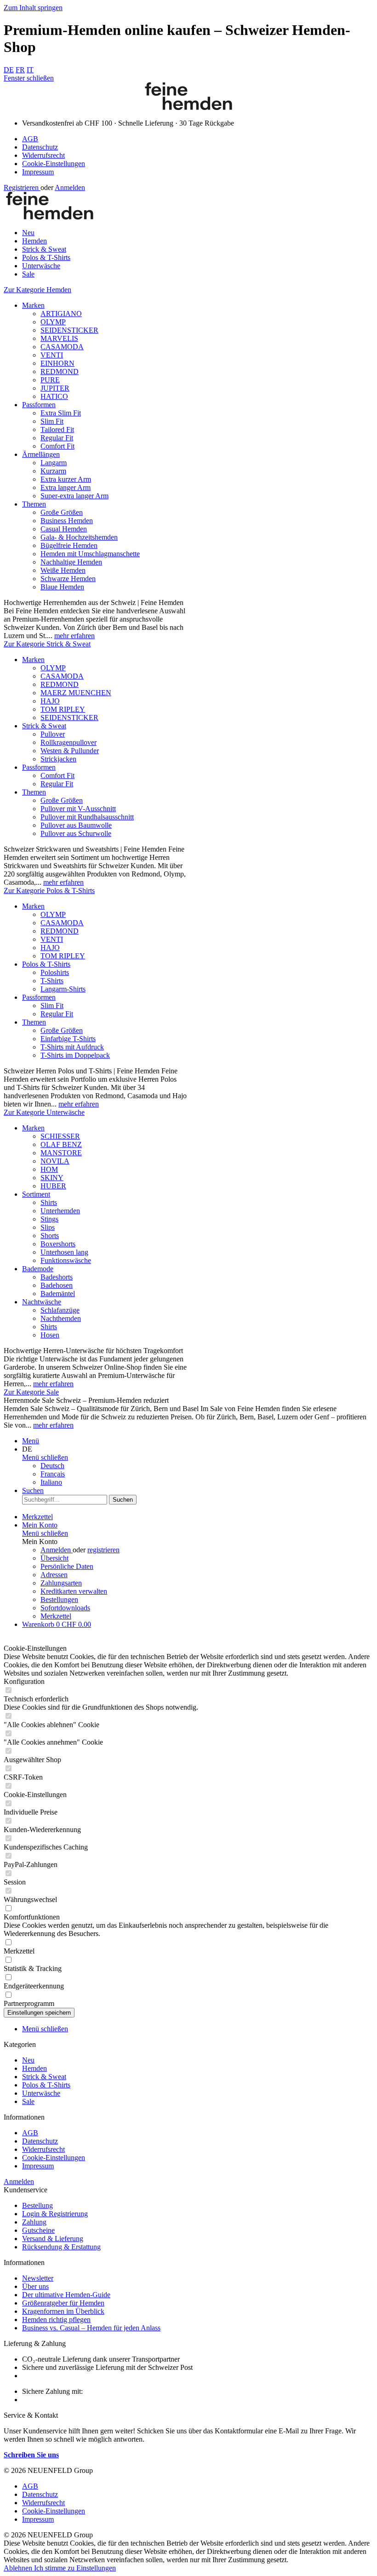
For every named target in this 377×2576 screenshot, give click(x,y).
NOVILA (55, 1161)
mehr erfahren (74, 636)
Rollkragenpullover (69, 742)
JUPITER (55, 388)
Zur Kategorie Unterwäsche (44, 1112)
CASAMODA (62, 347)
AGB (30, 139)
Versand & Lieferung (53, 2239)
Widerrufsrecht (43, 155)
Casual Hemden (64, 529)
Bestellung (37, 2205)
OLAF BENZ (61, 1144)
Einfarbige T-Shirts (68, 1039)
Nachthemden (61, 1318)
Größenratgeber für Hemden (63, 2303)
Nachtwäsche (42, 1302)
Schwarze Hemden (68, 579)
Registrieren (22, 187)
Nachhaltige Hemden (71, 562)
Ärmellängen (41, 454)
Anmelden (70, 187)
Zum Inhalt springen (33, 8)
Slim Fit (52, 421)
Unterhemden (60, 1211)
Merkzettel (56, 1616)
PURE (50, 380)
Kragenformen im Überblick (63, 2311)
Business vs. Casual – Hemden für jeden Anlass (91, 2328)
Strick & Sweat (44, 726)
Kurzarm (53, 471)
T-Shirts (52, 981)
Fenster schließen (29, 78)
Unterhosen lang (64, 1252)
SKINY (52, 1178)
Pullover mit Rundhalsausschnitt (87, 817)
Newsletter (38, 2278)
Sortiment (36, 1194)
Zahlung (34, 2222)
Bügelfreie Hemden (69, 545)
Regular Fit (57, 438)
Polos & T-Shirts (46, 964)
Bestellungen (59, 1599)
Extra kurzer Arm (66, 479)
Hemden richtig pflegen (56, 2320)
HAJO (50, 701)
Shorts (50, 1236)
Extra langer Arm (66, 487)
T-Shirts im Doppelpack (75, 1055)
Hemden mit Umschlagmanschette (90, 554)
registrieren (103, 1550)
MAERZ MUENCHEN (76, 693)
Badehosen (57, 1285)
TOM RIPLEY (63, 709)
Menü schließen (45, 1457)
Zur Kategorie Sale (31, 1392)
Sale (28, 2101)
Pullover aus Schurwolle (76, 833)
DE (9, 70)
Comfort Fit (57, 446)
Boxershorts (58, 1244)
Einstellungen (96, 2568)
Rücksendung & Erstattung (61, 2247)
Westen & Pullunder (70, 751)
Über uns (35, 2286)
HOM (49, 1169)
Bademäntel (58, 1294)
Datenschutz (40, 147)
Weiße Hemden (63, 570)
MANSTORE (61, 1153)
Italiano (51, 1482)
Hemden (34, 2068)
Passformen (39, 405)
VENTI (52, 355)
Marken (33, 305)
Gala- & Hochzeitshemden (79, 537)
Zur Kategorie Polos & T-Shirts (49, 890)
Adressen (54, 1575)
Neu (28, 2060)
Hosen (50, 1335)
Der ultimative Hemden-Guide (66, 2295)
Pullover (53, 734)
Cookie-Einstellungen (54, 164)
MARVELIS (59, 338)
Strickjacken (58, 759)
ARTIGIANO (61, 314)
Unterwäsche (41, 2093)
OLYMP (53, 322)
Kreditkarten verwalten (74, 1591)
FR (20, 70)
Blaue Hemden (62, 587)
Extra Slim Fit (61, 413)
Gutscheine (38, 2230)
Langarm (54, 463)
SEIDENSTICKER (69, 330)
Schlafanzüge (60, 1310)
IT (30, 70)
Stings (49, 1219)
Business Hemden (67, 521)
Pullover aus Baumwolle (76, 825)
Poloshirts (55, 972)
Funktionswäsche (66, 1260)
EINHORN (57, 363)
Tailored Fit (57, 429)
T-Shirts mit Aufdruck (72, 1047)
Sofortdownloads (65, 1608)
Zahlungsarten (61, 1583)
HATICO (54, 396)
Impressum (38, 172)
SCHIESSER (60, 1136)
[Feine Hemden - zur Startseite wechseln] (188, 107)
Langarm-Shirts (63, 989)
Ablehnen (19, 2568)
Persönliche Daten (67, 1566)
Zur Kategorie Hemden (37, 290)
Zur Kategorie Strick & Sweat (47, 644)
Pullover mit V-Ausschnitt (78, 809)
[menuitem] (198, 139)
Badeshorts (57, 1277)
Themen (34, 504)
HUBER (53, 1186)
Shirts (49, 1202)
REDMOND (60, 372)
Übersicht (54, 1558)
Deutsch (52, 1466)
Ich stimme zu (55, 2568)
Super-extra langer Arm (74, 496)
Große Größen (62, 512)
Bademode (38, 1269)
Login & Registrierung (55, 2214)
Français (53, 1474)
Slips (48, 1227)
